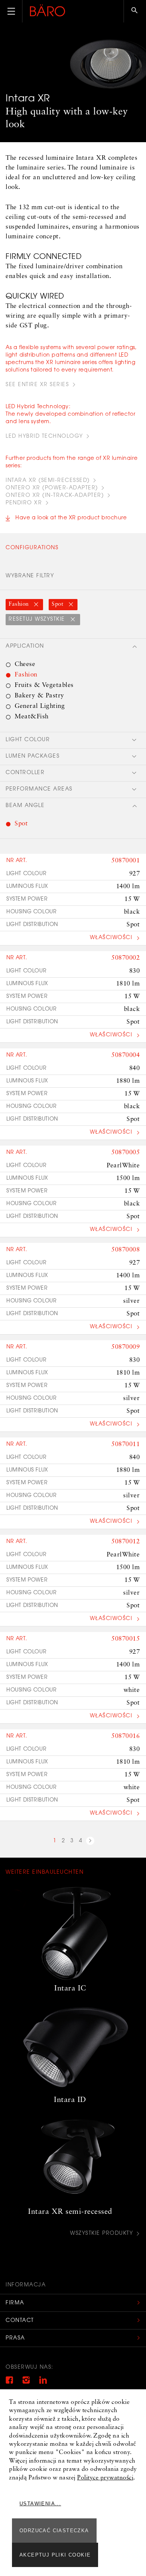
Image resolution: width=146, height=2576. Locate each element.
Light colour (28, 740)
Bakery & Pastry (39, 696)
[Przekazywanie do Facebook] (9, 2382)
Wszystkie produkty (101, 2234)
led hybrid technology (44, 437)
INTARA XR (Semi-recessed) (48, 481)
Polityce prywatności (105, 2478)
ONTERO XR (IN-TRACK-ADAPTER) (55, 496)
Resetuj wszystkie (38, 620)
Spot (58, 604)
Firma (15, 2303)
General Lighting (40, 706)
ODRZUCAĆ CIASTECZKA (54, 2531)
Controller (25, 773)
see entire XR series (37, 385)
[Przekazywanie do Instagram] (26, 2382)
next (90, 1842)
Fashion (19, 604)
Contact (20, 2321)
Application (25, 647)
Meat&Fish (32, 717)
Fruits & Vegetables (44, 685)
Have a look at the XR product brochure (71, 518)
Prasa (15, 2338)
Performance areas (39, 789)
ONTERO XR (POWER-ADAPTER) (52, 488)
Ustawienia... (40, 2504)
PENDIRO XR (24, 503)
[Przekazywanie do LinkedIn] (43, 2382)
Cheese (25, 664)
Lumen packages (33, 757)
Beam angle (25, 806)
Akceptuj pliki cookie (55, 2555)
